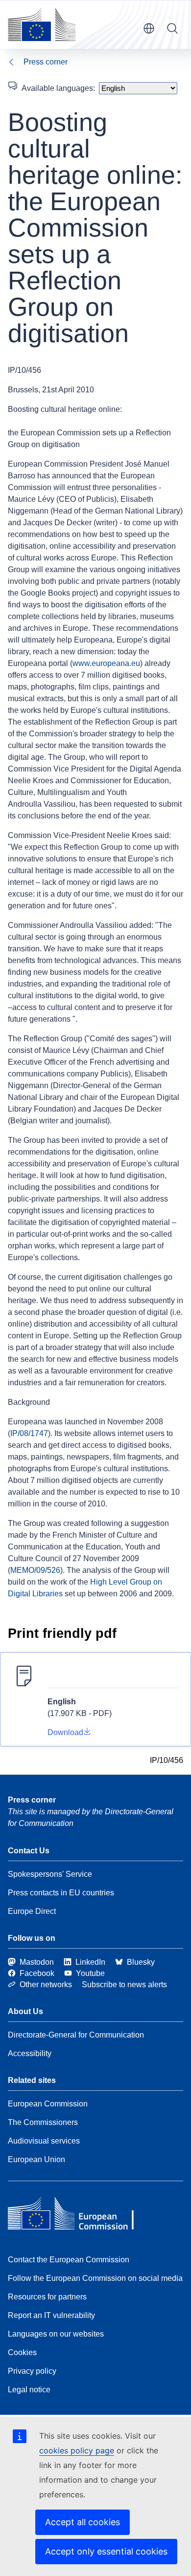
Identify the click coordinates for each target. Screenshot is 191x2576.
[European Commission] (42, 24)
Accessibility (30, 2053)
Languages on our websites (56, 2334)
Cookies (22, 2352)
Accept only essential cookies (106, 2551)
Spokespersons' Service (50, 1874)
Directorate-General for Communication (76, 2035)
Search (172, 28)
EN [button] (149, 28)
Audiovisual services (44, 2141)
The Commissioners (43, 2122)
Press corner (46, 62)
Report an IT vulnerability (51, 2315)
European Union (36, 2159)
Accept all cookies (83, 2522)
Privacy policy (32, 2371)
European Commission (48, 2104)
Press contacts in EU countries (61, 1893)
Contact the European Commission (69, 2260)
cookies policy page (77, 2450)
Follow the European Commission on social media (95, 2278)
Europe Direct (32, 1911)
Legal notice (29, 2390)
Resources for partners (47, 2297)
